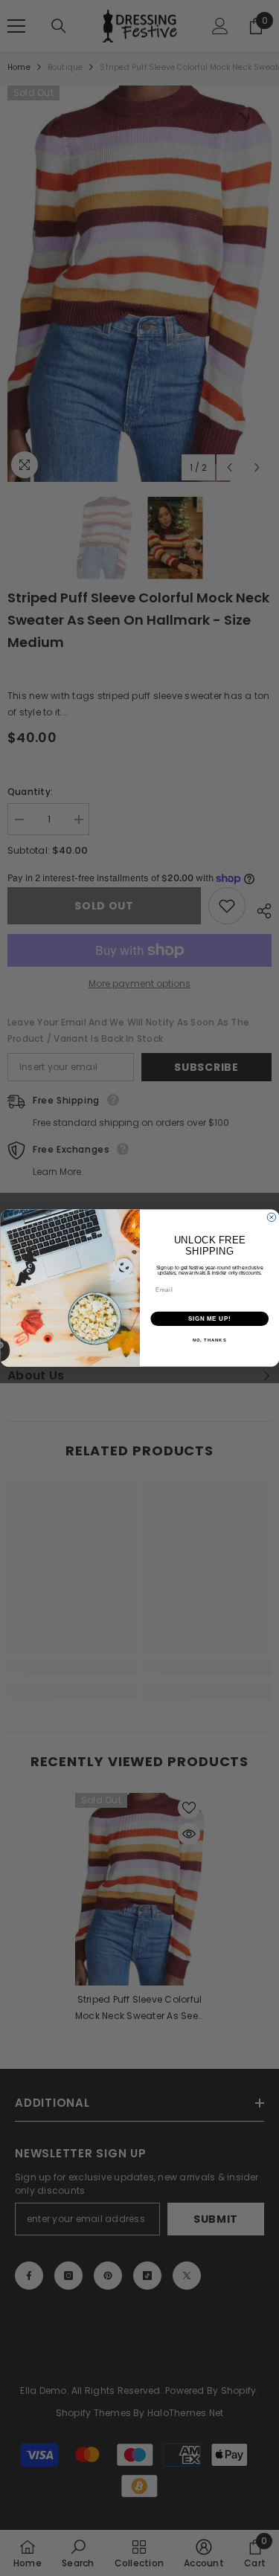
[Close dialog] (272, 1217)
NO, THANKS (209, 1340)
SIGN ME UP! (209, 1318)
